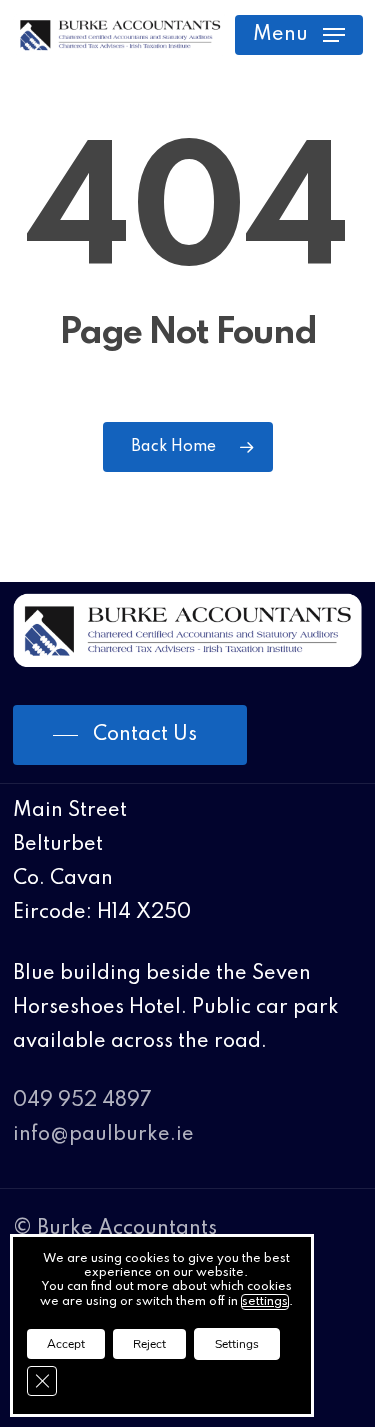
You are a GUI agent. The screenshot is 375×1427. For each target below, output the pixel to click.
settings (265, 1302)
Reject (149, 1344)
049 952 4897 (82, 1101)
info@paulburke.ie (103, 1135)
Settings (237, 1344)
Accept (66, 1344)
